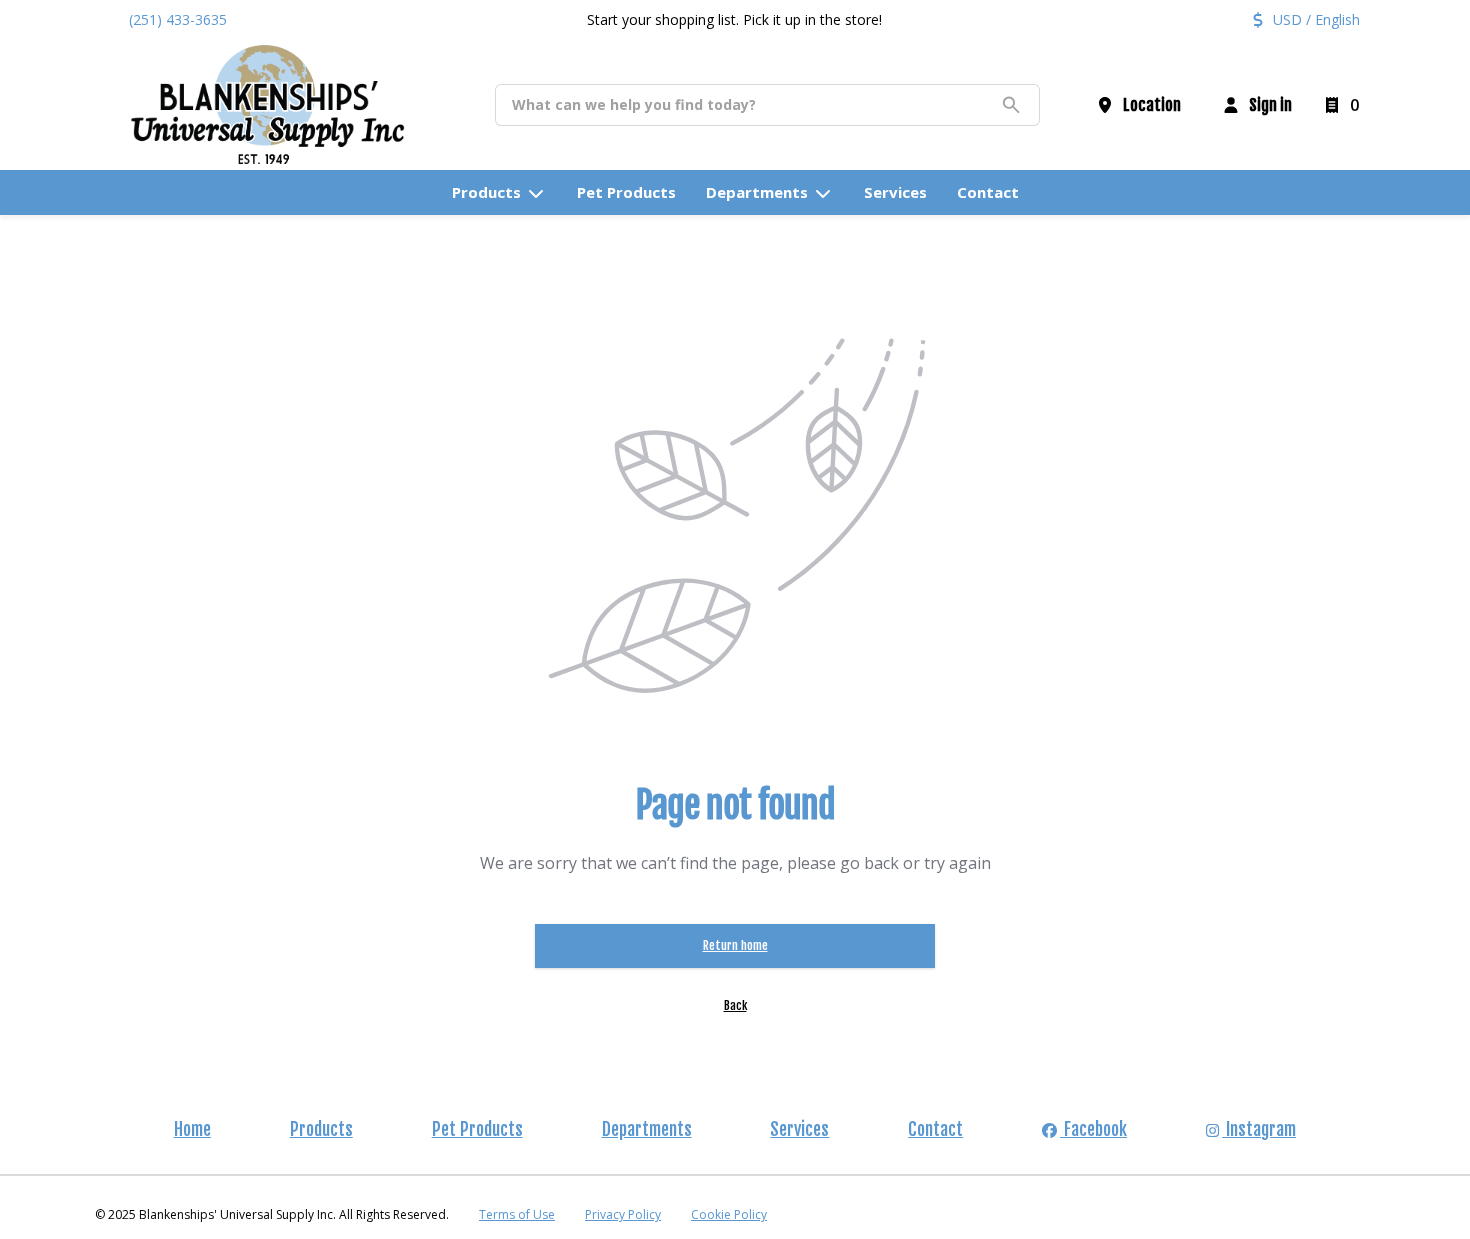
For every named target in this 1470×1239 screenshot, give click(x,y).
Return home (735, 945)
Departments (647, 1129)
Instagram (1259, 1129)
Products (321, 1129)
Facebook (1093, 1129)
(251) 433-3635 (178, 19)
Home (192, 1129)
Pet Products (477, 1129)
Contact (935, 1129)
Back (735, 1005)
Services (799, 1129)
